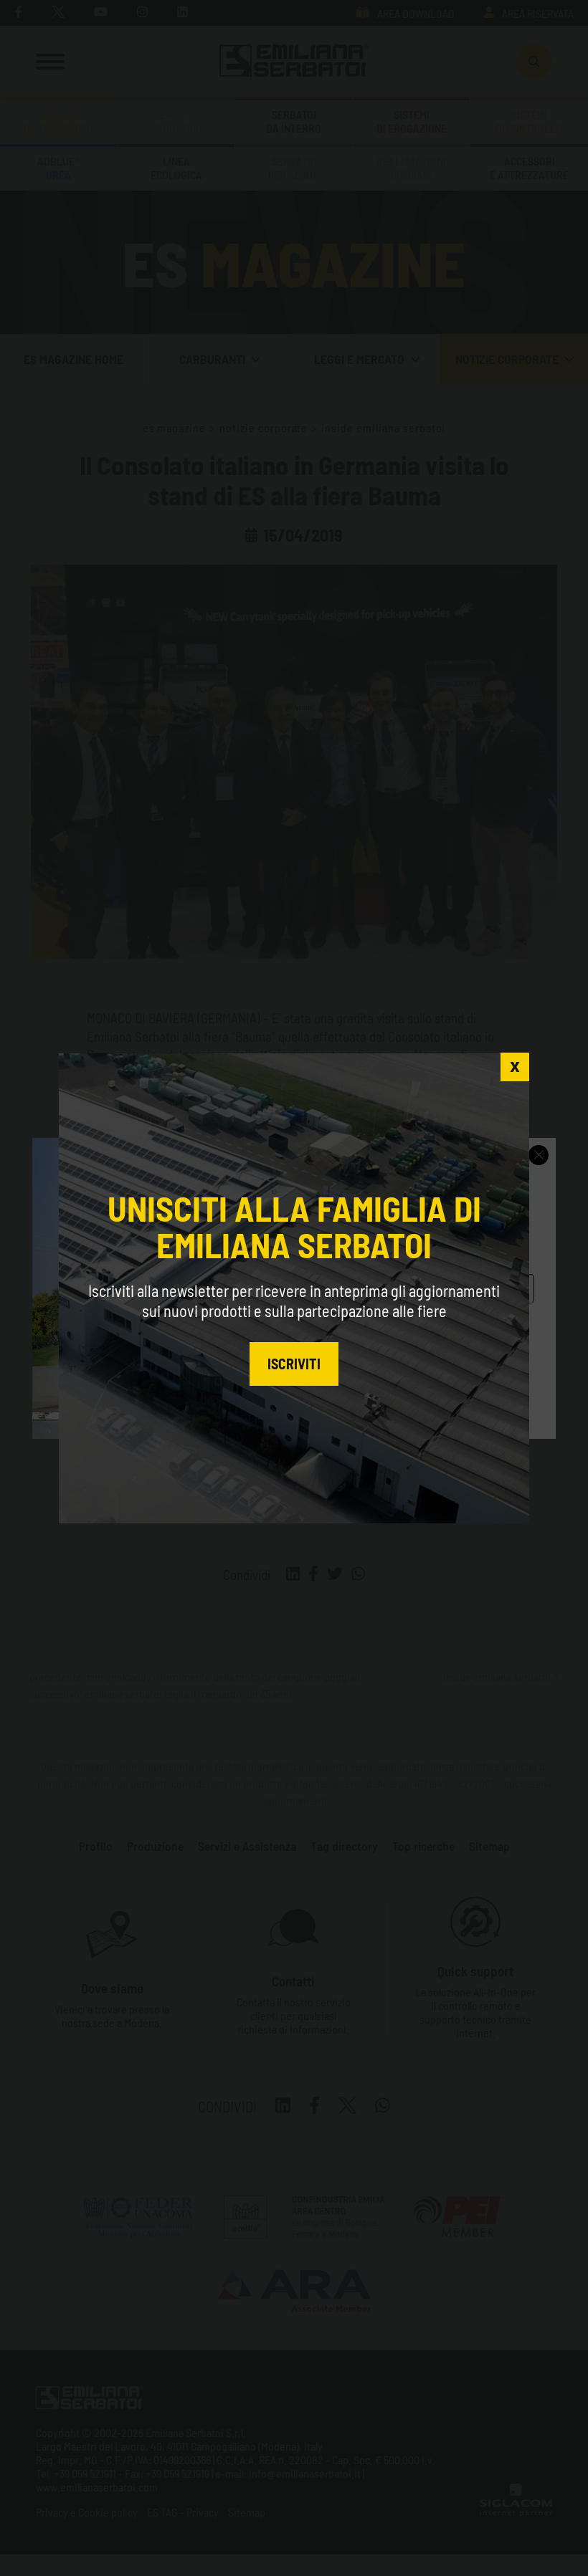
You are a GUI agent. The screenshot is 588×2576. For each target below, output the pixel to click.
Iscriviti (294, 1364)
